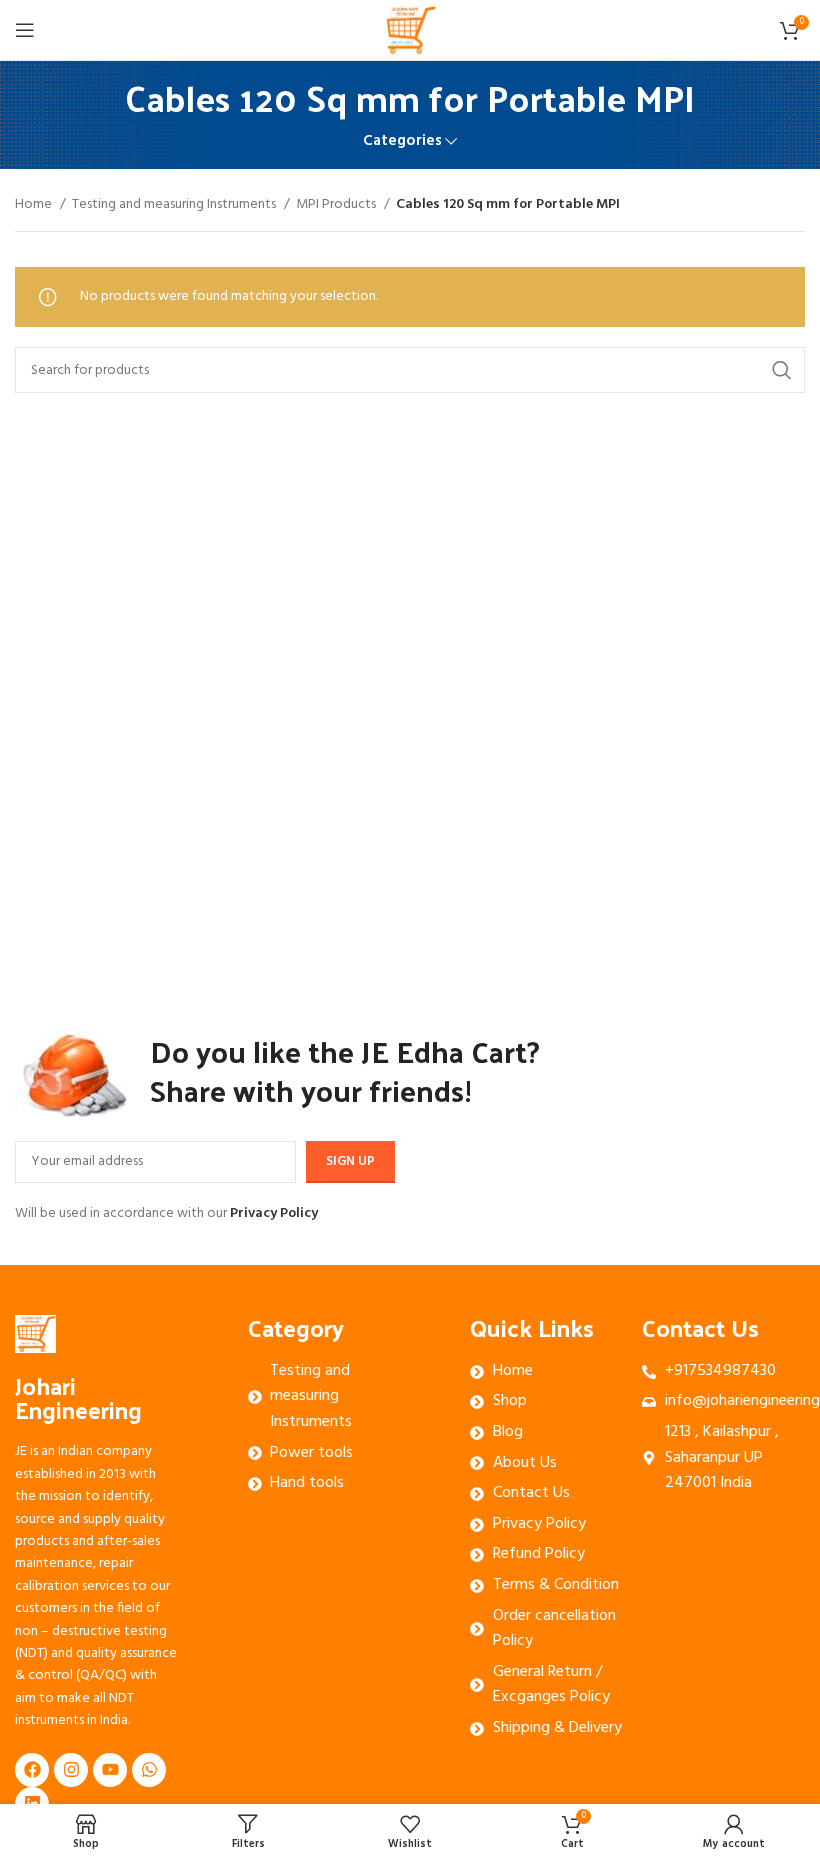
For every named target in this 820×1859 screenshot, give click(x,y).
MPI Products (337, 205)
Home (35, 205)
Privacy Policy (274, 1213)
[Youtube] (110, 1770)
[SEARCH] (782, 370)
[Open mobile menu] (25, 30)
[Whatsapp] (149, 1770)
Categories (402, 141)
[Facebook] (32, 1770)
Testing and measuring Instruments (175, 205)
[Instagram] (71, 1770)
